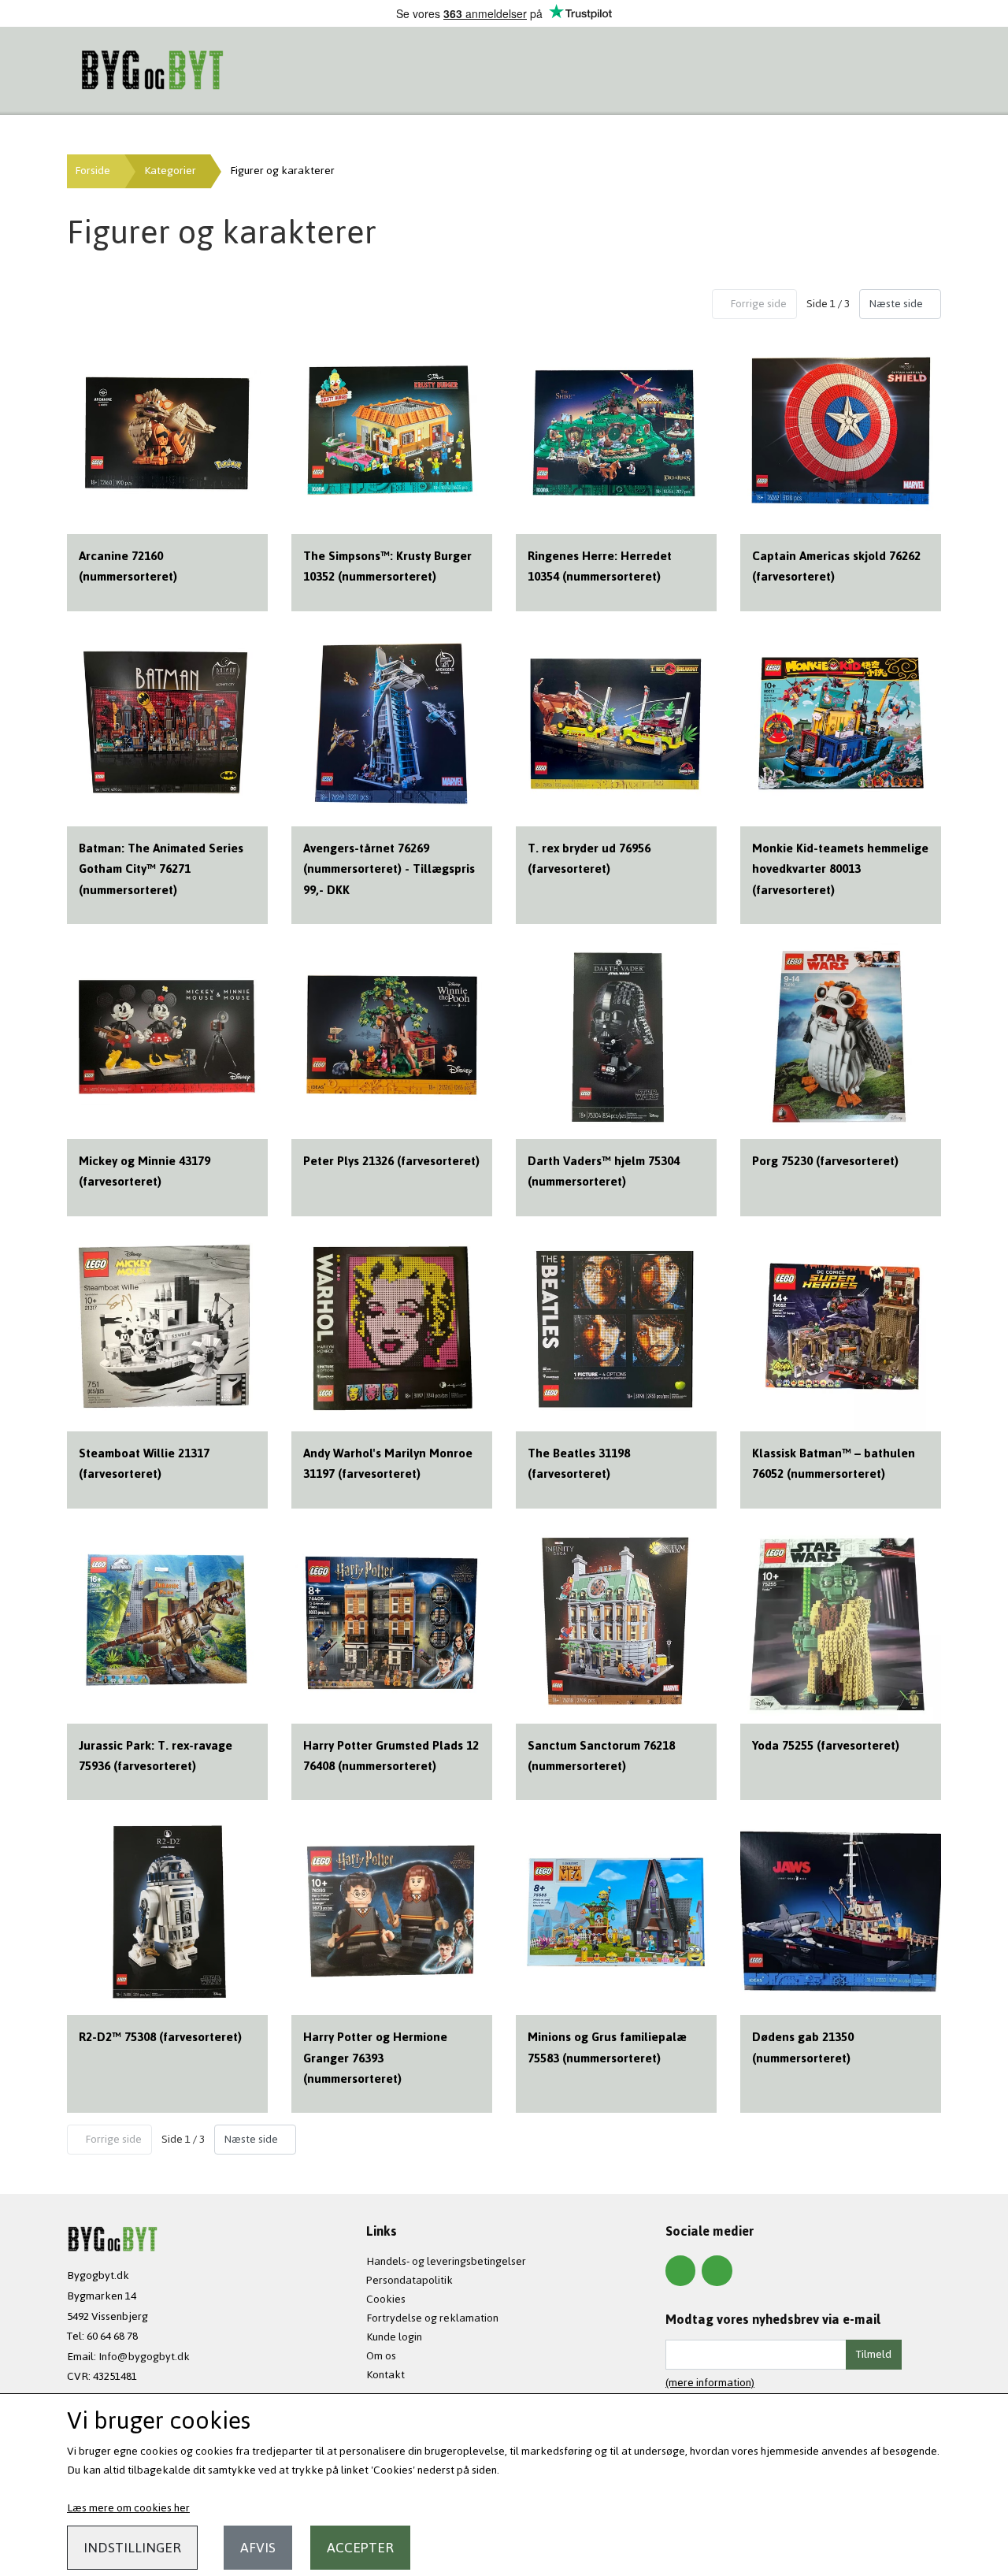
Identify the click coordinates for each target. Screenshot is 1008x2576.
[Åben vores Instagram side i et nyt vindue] (717, 2270)
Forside (93, 171)
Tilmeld (874, 2354)
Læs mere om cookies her (128, 2508)
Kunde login (394, 2337)
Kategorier (170, 171)
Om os (381, 2356)
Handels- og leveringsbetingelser (446, 2261)
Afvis (258, 2548)
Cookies (386, 2299)
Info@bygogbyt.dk (144, 2357)
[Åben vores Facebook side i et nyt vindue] (680, 2270)
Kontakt (385, 2375)
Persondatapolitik (409, 2280)
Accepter (360, 2548)
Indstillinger (132, 2548)
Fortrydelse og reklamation (432, 2318)
